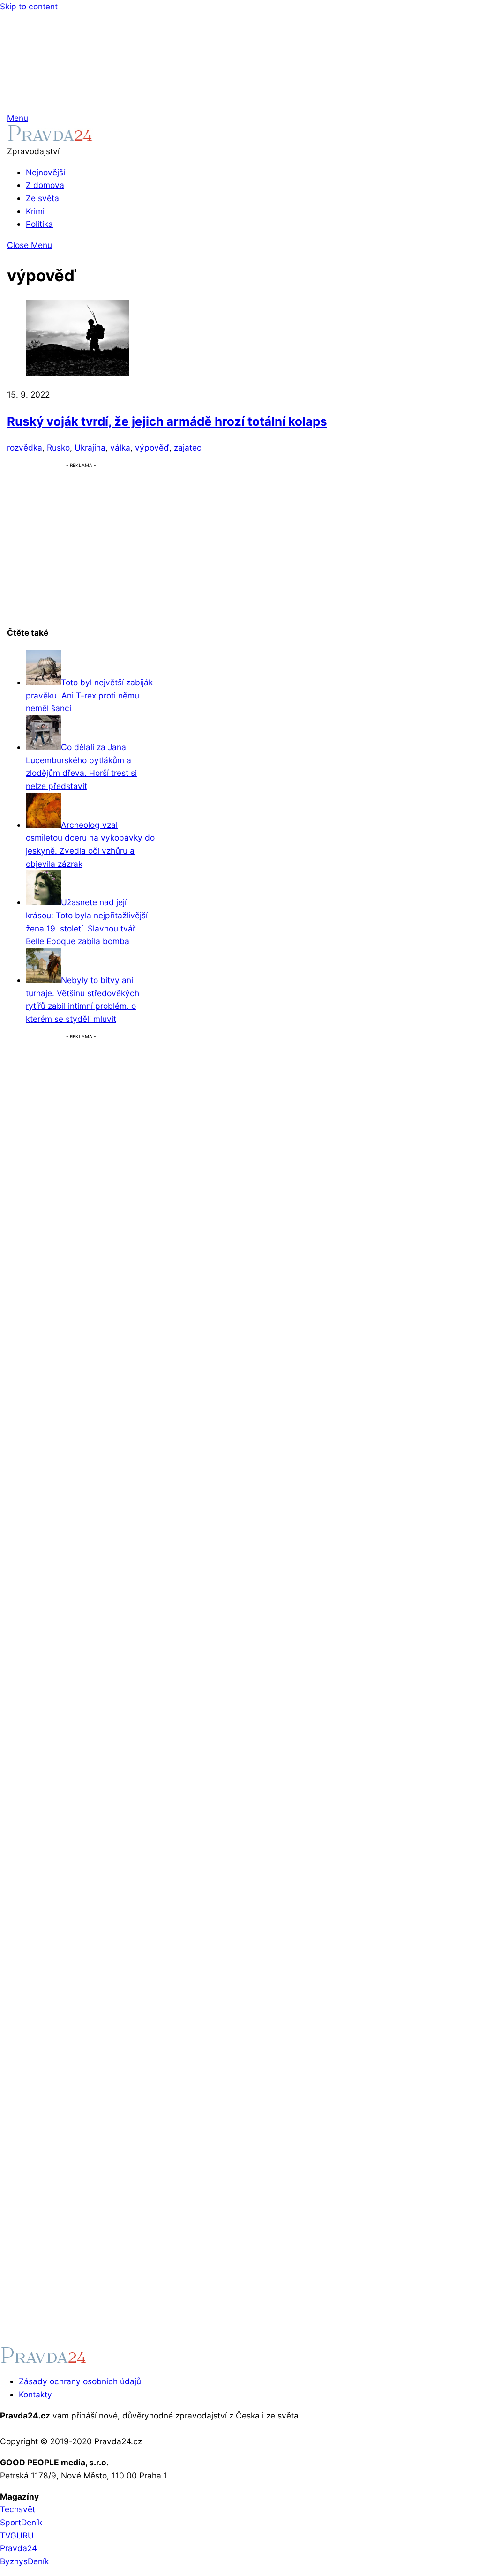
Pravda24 (19, 2548)
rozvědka (25, 447)
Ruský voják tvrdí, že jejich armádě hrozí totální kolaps (167, 421)
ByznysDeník (24, 2561)
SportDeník (21, 2522)
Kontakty (35, 2394)
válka (120, 447)
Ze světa (42, 198)
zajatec (188, 447)
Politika (39, 224)
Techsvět (18, 2509)
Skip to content (29, 6)
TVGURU (17, 2535)
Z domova (45, 185)
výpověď (152, 447)
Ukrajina (90, 447)
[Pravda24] (50, 138)
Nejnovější (45, 172)
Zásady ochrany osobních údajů (80, 2381)
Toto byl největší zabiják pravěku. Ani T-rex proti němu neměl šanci (89, 695)
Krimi (35, 211)
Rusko (58, 447)
